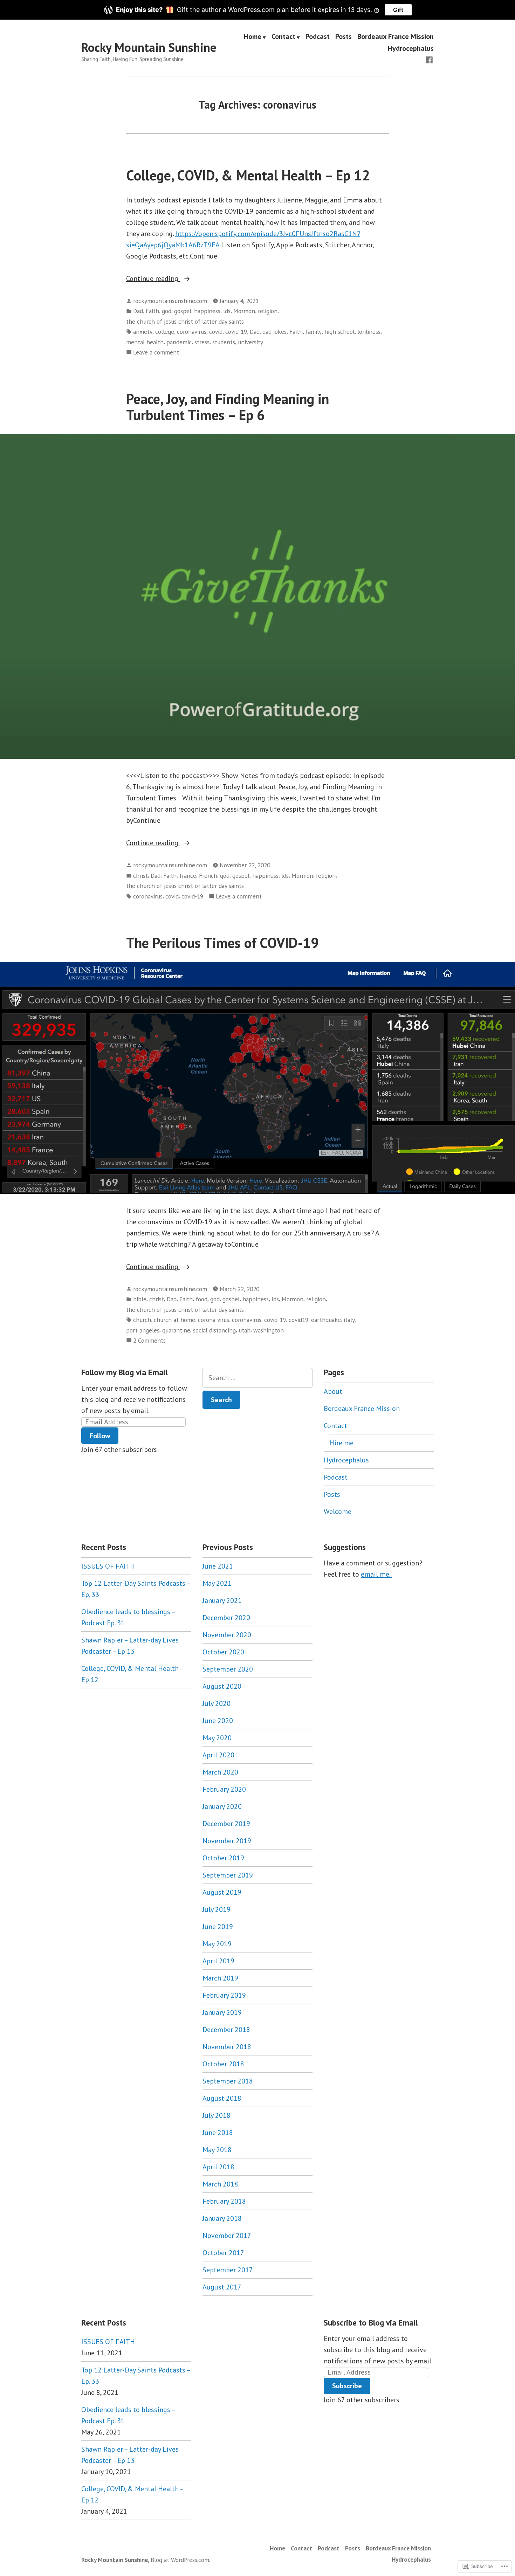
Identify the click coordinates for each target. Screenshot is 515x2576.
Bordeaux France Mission (396, 37)
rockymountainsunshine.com (170, 301)
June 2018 (218, 2133)
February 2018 (224, 2201)
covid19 (298, 1320)
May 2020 (217, 1738)
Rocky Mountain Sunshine (149, 47)
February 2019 (224, 1995)
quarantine (176, 1330)
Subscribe (347, 2386)
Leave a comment (156, 353)
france (188, 876)
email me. (376, 1574)
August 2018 (222, 2098)
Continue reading (153, 279)
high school (339, 332)
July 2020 (217, 1703)
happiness (207, 311)
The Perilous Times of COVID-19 (222, 943)
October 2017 (223, 2253)
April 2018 (218, 2167)
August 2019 (222, 1892)
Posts (344, 37)
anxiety (143, 332)
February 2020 (224, 1789)
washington (269, 1330)
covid (216, 332)
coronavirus (192, 332)
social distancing (214, 1330)
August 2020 (222, 1686)
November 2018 (227, 2047)
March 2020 (220, 1772)
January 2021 (222, 1600)
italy (349, 1320)
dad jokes (274, 332)
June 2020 (218, 1721)
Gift (398, 10)
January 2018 (222, 2218)
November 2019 (227, 1841)
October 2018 (223, 2064)
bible (140, 1299)
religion (268, 311)
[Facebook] (429, 59)
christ (140, 876)
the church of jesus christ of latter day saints (185, 321)
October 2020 (223, 1652)
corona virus (214, 1320)
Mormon (244, 311)
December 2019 (226, 1824)
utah (245, 1330)
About (333, 1391)
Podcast (318, 37)
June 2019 (218, 1927)
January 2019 (222, 2012)
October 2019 (223, 1858)
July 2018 (217, 2115)
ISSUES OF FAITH (108, 1566)
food (201, 1299)
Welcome (338, 1511)
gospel (183, 311)
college (165, 332)
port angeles (143, 1330)
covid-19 (236, 332)
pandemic (179, 342)
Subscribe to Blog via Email (371, 2323)
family (314, 332)
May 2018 (217, 2150)
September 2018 (228, 2081)
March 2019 (220, 1978)
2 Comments (149, 1341)
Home (253, 37)
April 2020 (218, 1755)
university (250, 342)
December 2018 (226, 2030)
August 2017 (222, 2287)
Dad (138, 311)
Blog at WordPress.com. (180, 2560)
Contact (283, 37)
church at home (174, 1320)
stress (202, 342)
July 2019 (217, 1909)
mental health (145, 342)
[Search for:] (257, 1378)
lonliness (369, 332)
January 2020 (222, 1806)
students (224, 342)
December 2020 (226, 1618)
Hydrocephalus (411, 48)
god (167, 311)
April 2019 (218, 1961)
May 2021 (217, 1583)
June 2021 (218, 1566)
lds (227, 311)
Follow (100, 1436)
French (208, 876)
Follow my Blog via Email (124, 1372)
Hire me (341, 1443)
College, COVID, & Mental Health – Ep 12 (248, 175)
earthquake (326, 1320)
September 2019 (228, 1875)
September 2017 (228, 2270)
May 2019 (217, 1944)
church (142, 1320)
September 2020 (228, 1669)
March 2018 (220, 2184)
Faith (152, 311)
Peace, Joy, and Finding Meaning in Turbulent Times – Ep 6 (228, 407)
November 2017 (227, 2236)
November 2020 (227, 1635)
